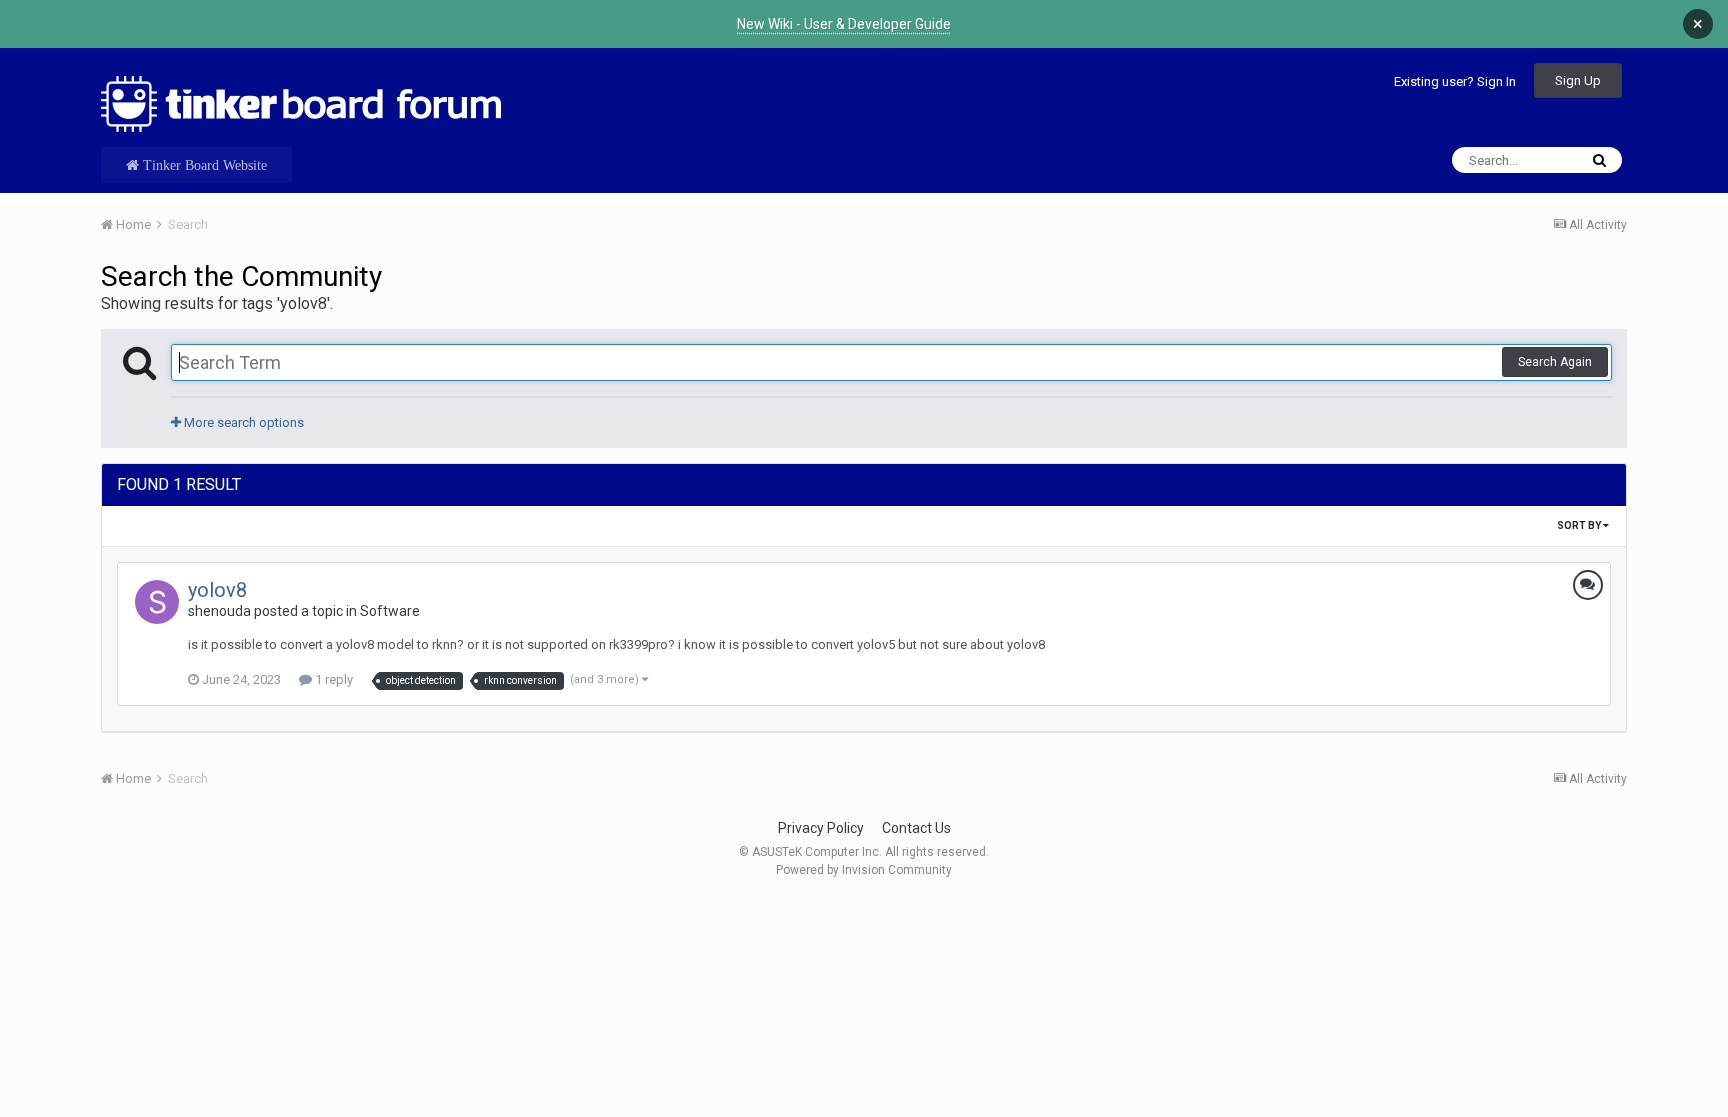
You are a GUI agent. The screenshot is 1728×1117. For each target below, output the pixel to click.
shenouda (219, 611)
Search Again (1555, 362)
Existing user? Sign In (1455, 81)
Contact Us (916, 828)
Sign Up (1578, 80)
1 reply (332, 679)
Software (390, 611)
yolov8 (217, 590)
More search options (242, 422)
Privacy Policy (821, 828)
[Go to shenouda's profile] (157, 602)
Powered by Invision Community (864, 870)
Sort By (1580, 525)
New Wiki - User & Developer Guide (844, 24)
